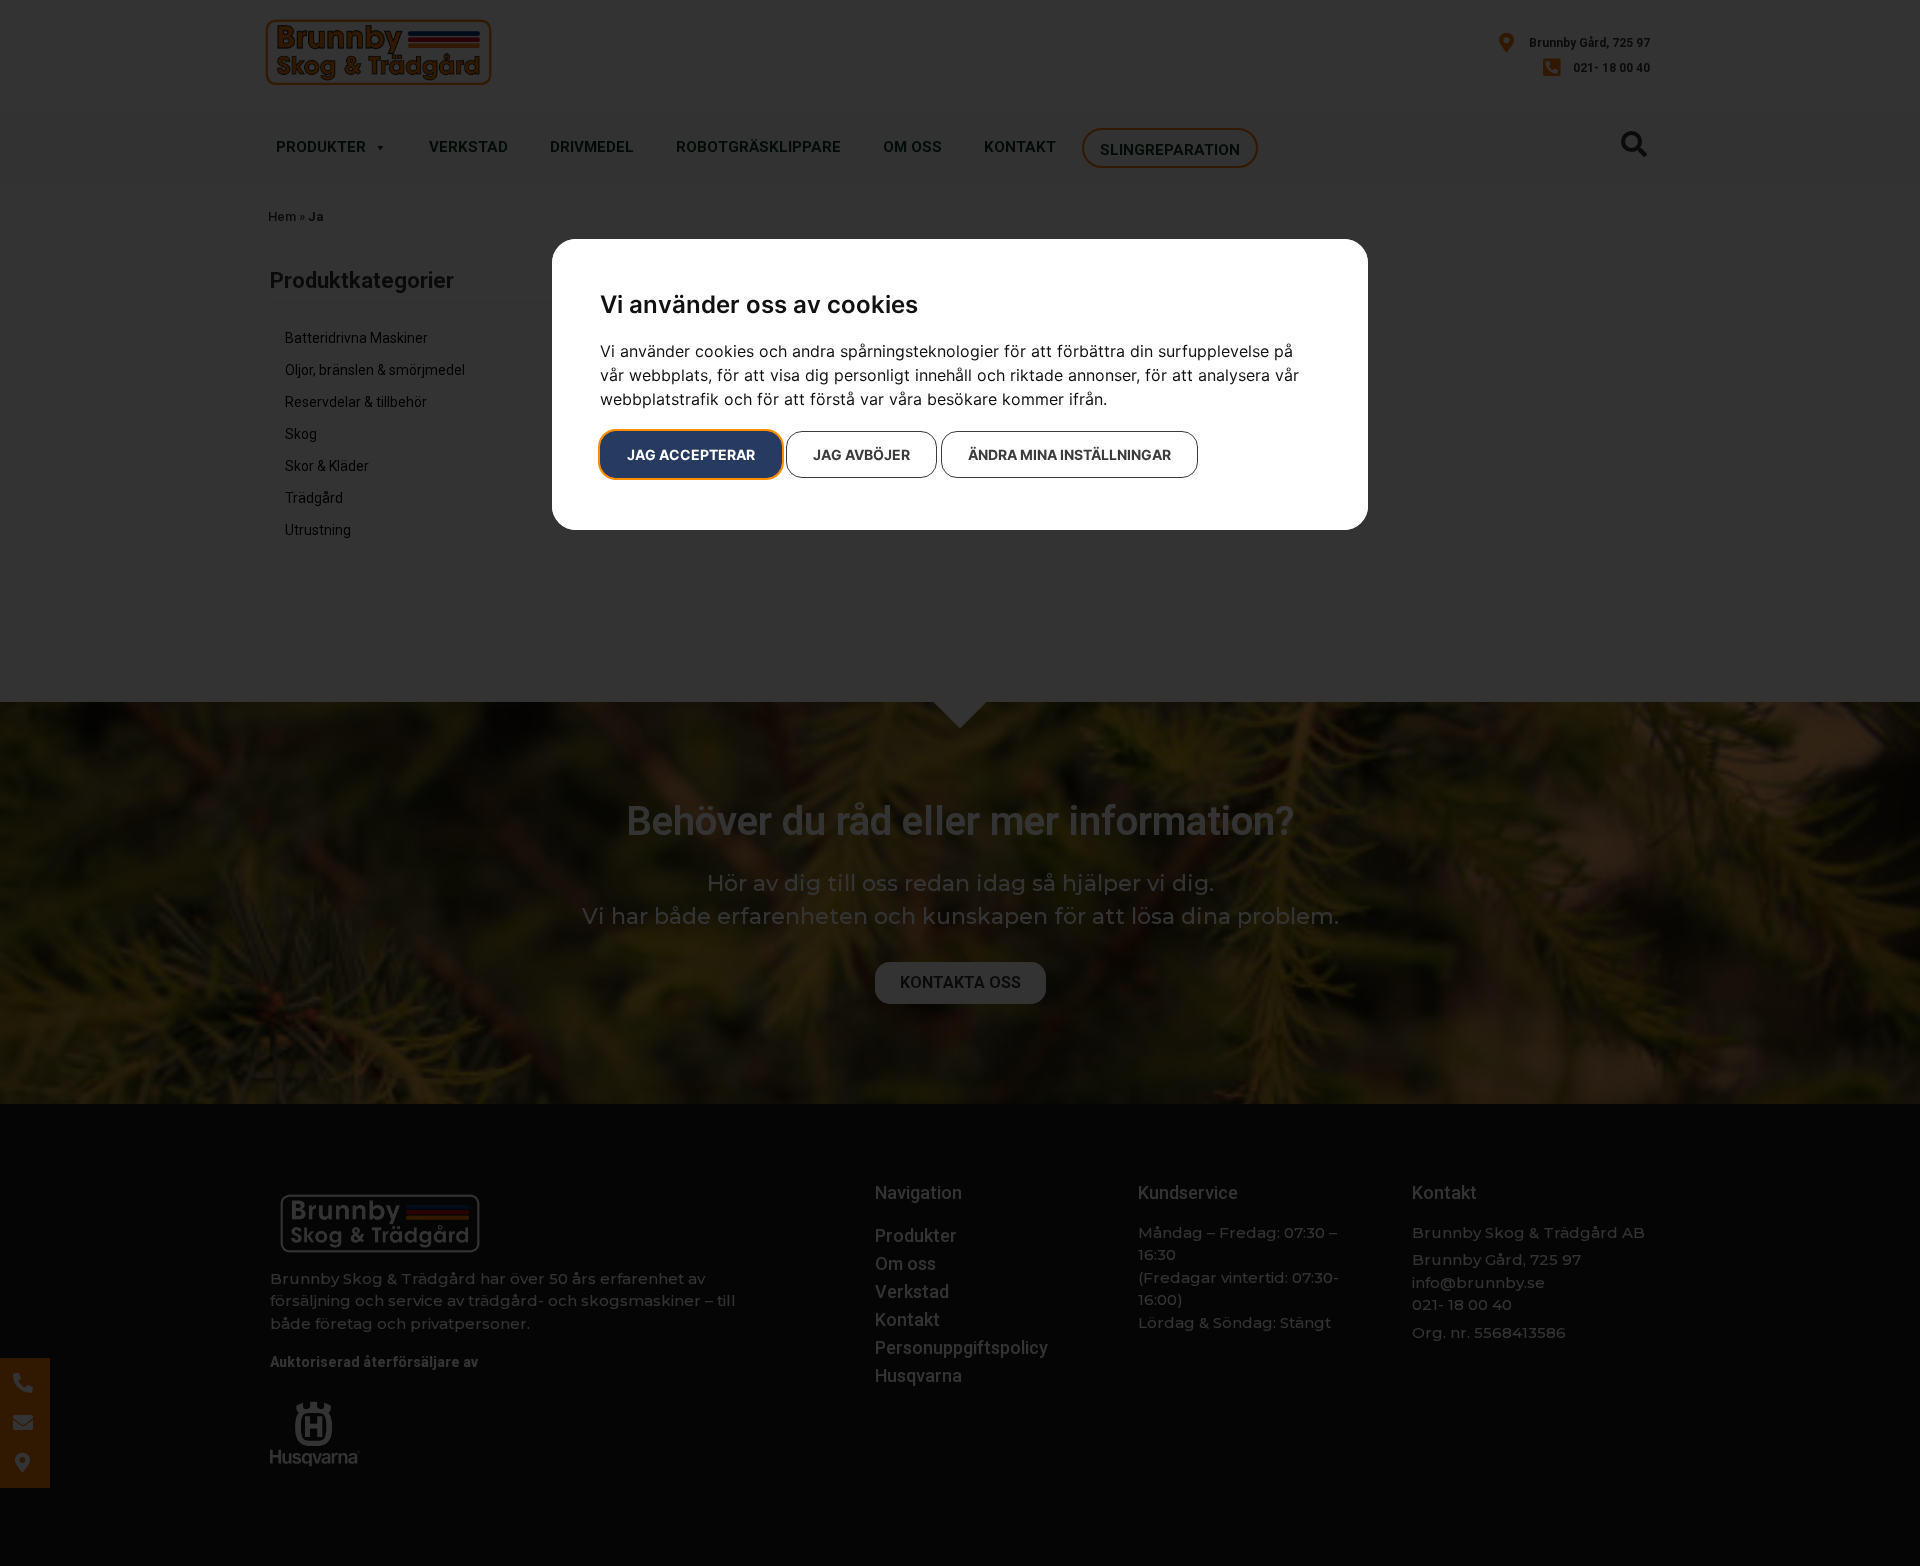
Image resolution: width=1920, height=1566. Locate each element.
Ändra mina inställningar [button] (1069, 454)
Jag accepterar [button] (691, 454)
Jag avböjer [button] (861, 454)
